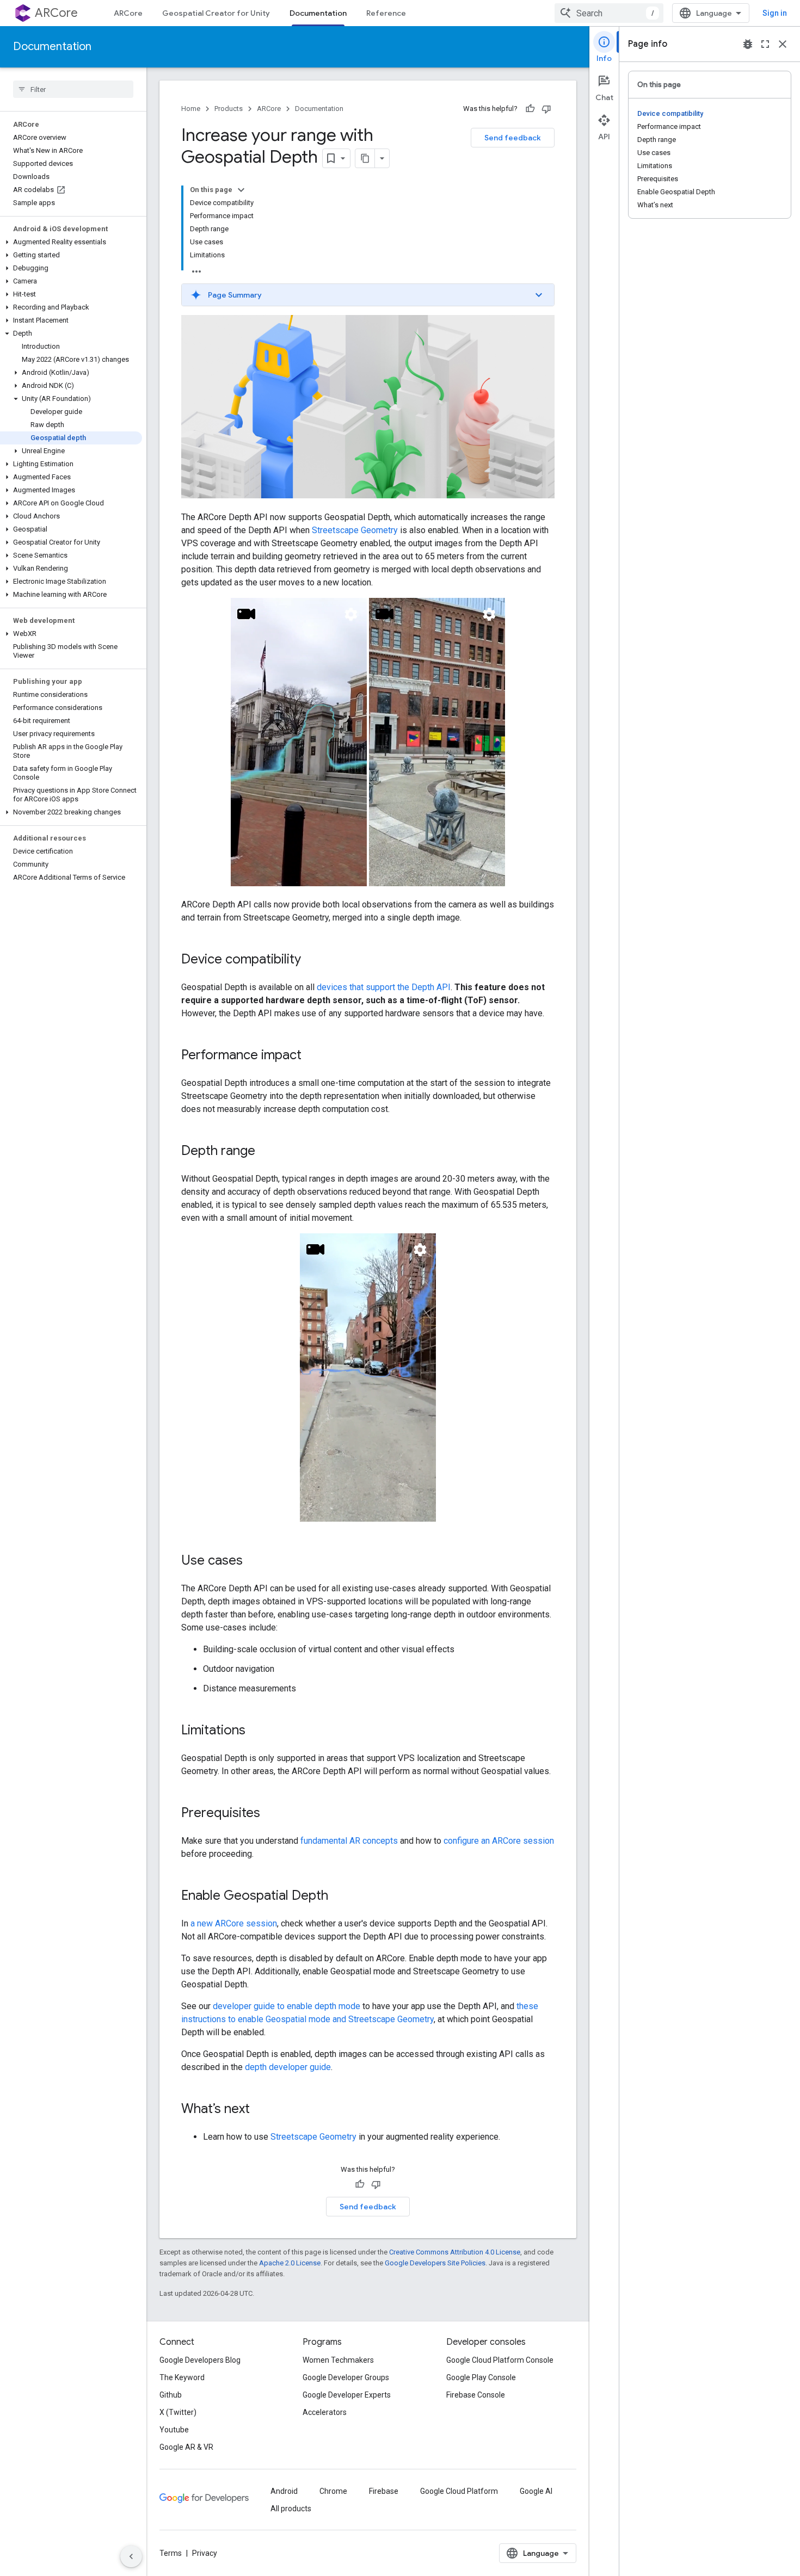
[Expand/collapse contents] (241, 190)
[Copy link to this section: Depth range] (266, 1152)
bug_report (748, 44)
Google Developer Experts (347, 2395)
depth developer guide (288, 2067)
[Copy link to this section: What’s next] (261, 2110)
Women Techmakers (338, 2360)
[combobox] (609, 13)
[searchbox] (73, 89)
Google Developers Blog (200, 2360)
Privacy (205, 2553)
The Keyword (182, 2377)
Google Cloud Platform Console (500, 2360)
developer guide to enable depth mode (287, 2006)
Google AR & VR (186, 2447)
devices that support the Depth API (384, 987)
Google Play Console (481, 2377)
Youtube (174, 2430)
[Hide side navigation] (131, 2556)
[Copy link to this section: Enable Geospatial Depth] (339, 1897)
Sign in (775, 13)
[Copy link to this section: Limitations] (256, 1731)
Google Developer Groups (346, 2377)
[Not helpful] (546, 109)
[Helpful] (530, 109)
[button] (71, 242)
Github (171, 2395)
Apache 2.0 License (290, 2263)
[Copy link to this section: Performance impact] (312, 1056)
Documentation (318, 13)
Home (191, 109)
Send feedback (513, 138)
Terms (171, 2553)
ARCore (56, 13)
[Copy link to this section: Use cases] (254, 1561)
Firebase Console (476, 2395)
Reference (386, 13)
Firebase (384, 2491)
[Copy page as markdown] (365, 158)
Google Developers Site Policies (435, 2263)
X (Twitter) (178, 2412)
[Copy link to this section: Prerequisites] (271, 1814)
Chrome (333, 2491)
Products (229, 109)
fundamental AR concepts (349, 1841)
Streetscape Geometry (355, 530)
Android (284, 2491)
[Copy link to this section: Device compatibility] (312, 960)
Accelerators (325, 2412)
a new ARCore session (234, 1923)
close (783, 44)
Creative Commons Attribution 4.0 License (455, 2252)
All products (291, 2509)
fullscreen (765, 44)
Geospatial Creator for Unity (216, 13)
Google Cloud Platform (459, 2491)
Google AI (536, 2491)
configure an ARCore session (499, 1841)
